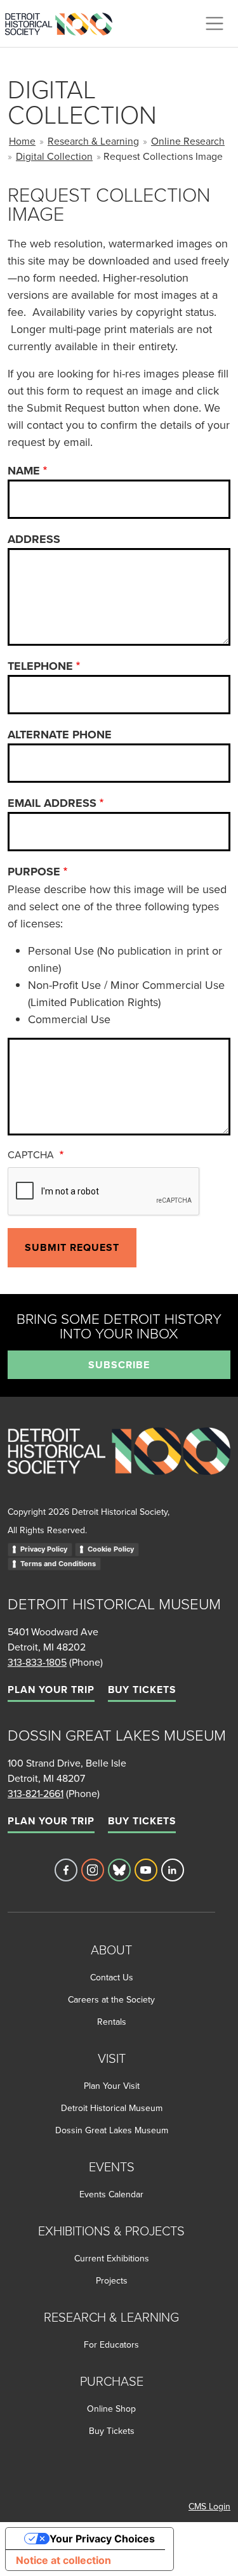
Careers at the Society (111, 1999)
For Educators (111, 2344)
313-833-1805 (37, 1662)
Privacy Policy (44, 1549)
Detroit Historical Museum (112, 2108)
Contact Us (112, 1977)
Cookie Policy (111, 1549)
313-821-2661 (36, 1793)
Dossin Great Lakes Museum (112, 2130)
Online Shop (111, 2409)
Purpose (34, 872)
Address (34, 539)
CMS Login (209, 2506)
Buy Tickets (142, 1690)
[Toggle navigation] (215, 23)
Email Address (52, 803)
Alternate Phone (60, 735)
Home (22, 141)
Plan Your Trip (51, 1690)
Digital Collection (54, 156)
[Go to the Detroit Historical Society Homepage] (64, 22)
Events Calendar (111, 2194)
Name (24, 471)
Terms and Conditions (58, 1564)
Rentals (112, 2022)
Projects (112, 2280)
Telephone (40, 666)
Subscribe (119, 1365)
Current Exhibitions (112, 2258)
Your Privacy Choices (102, 2539)
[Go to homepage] (119, 1465)
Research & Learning (93, 141)
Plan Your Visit (112, 2086)
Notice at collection (63, 2560)
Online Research (188, 141)
